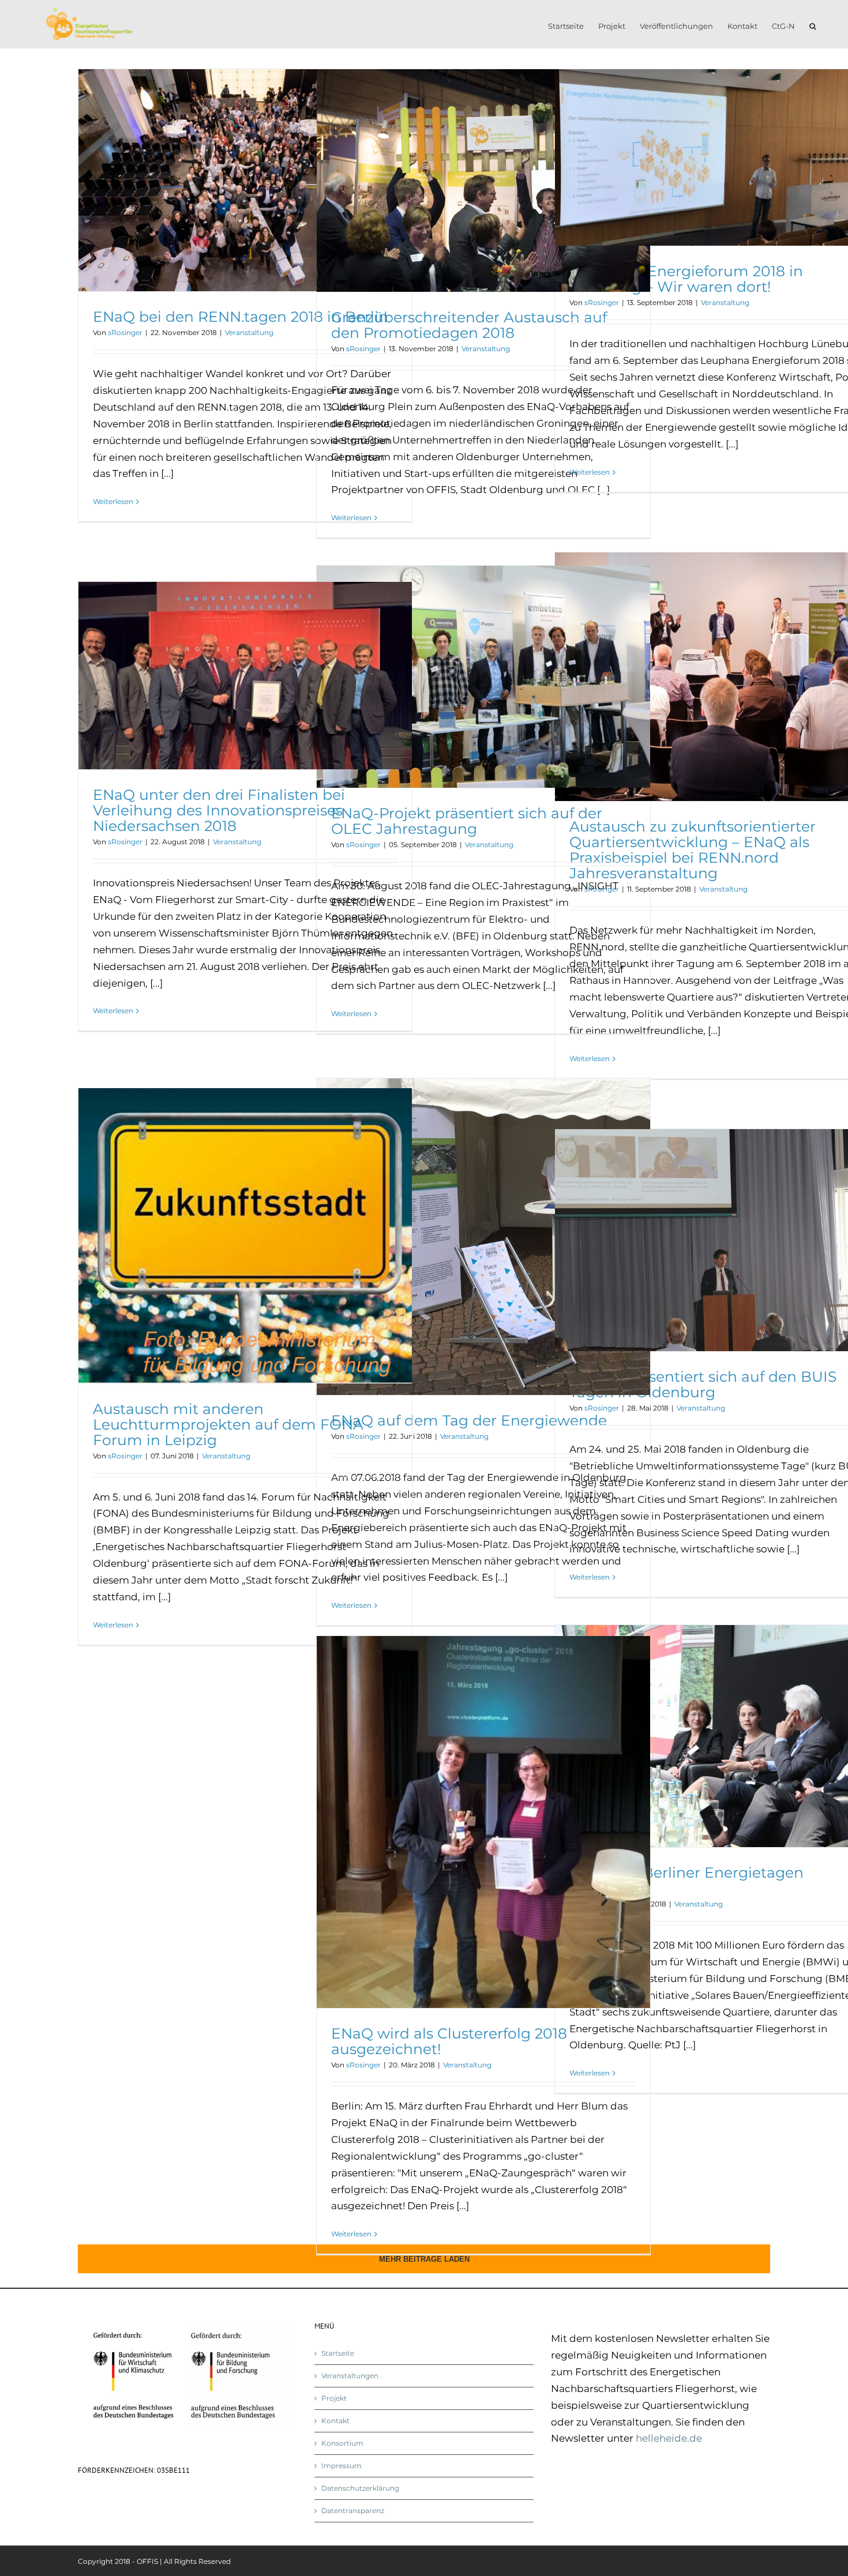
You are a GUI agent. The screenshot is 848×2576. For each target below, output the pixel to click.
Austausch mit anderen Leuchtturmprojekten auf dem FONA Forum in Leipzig (228, 1424)
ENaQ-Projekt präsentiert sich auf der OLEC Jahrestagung (467, 821)
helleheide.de (669, 2438)
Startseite (338, 2353)
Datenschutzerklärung (360, 2488)
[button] (813, 24)
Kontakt (335, 2421)
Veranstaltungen (350, 2376)
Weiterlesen (113, 501)
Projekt (334, 2398)
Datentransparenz (353, 2511)
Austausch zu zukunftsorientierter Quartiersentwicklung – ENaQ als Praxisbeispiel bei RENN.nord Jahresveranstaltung (693, 850)
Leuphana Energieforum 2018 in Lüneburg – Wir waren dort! (686, 279)
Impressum (342, 2466)
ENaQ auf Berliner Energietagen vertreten (686, 1880)
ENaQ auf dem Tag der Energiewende (469, 1420)
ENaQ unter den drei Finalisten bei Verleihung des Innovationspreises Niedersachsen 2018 (219, 810)
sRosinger (125, 332)
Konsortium (342, 2443)
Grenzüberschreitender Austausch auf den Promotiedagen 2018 (469, 325)
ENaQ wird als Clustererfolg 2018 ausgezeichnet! (449, 2041)
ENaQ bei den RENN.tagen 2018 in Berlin (241, 317)
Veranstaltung (249, 332)
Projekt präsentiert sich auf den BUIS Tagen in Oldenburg (703, 1384)
